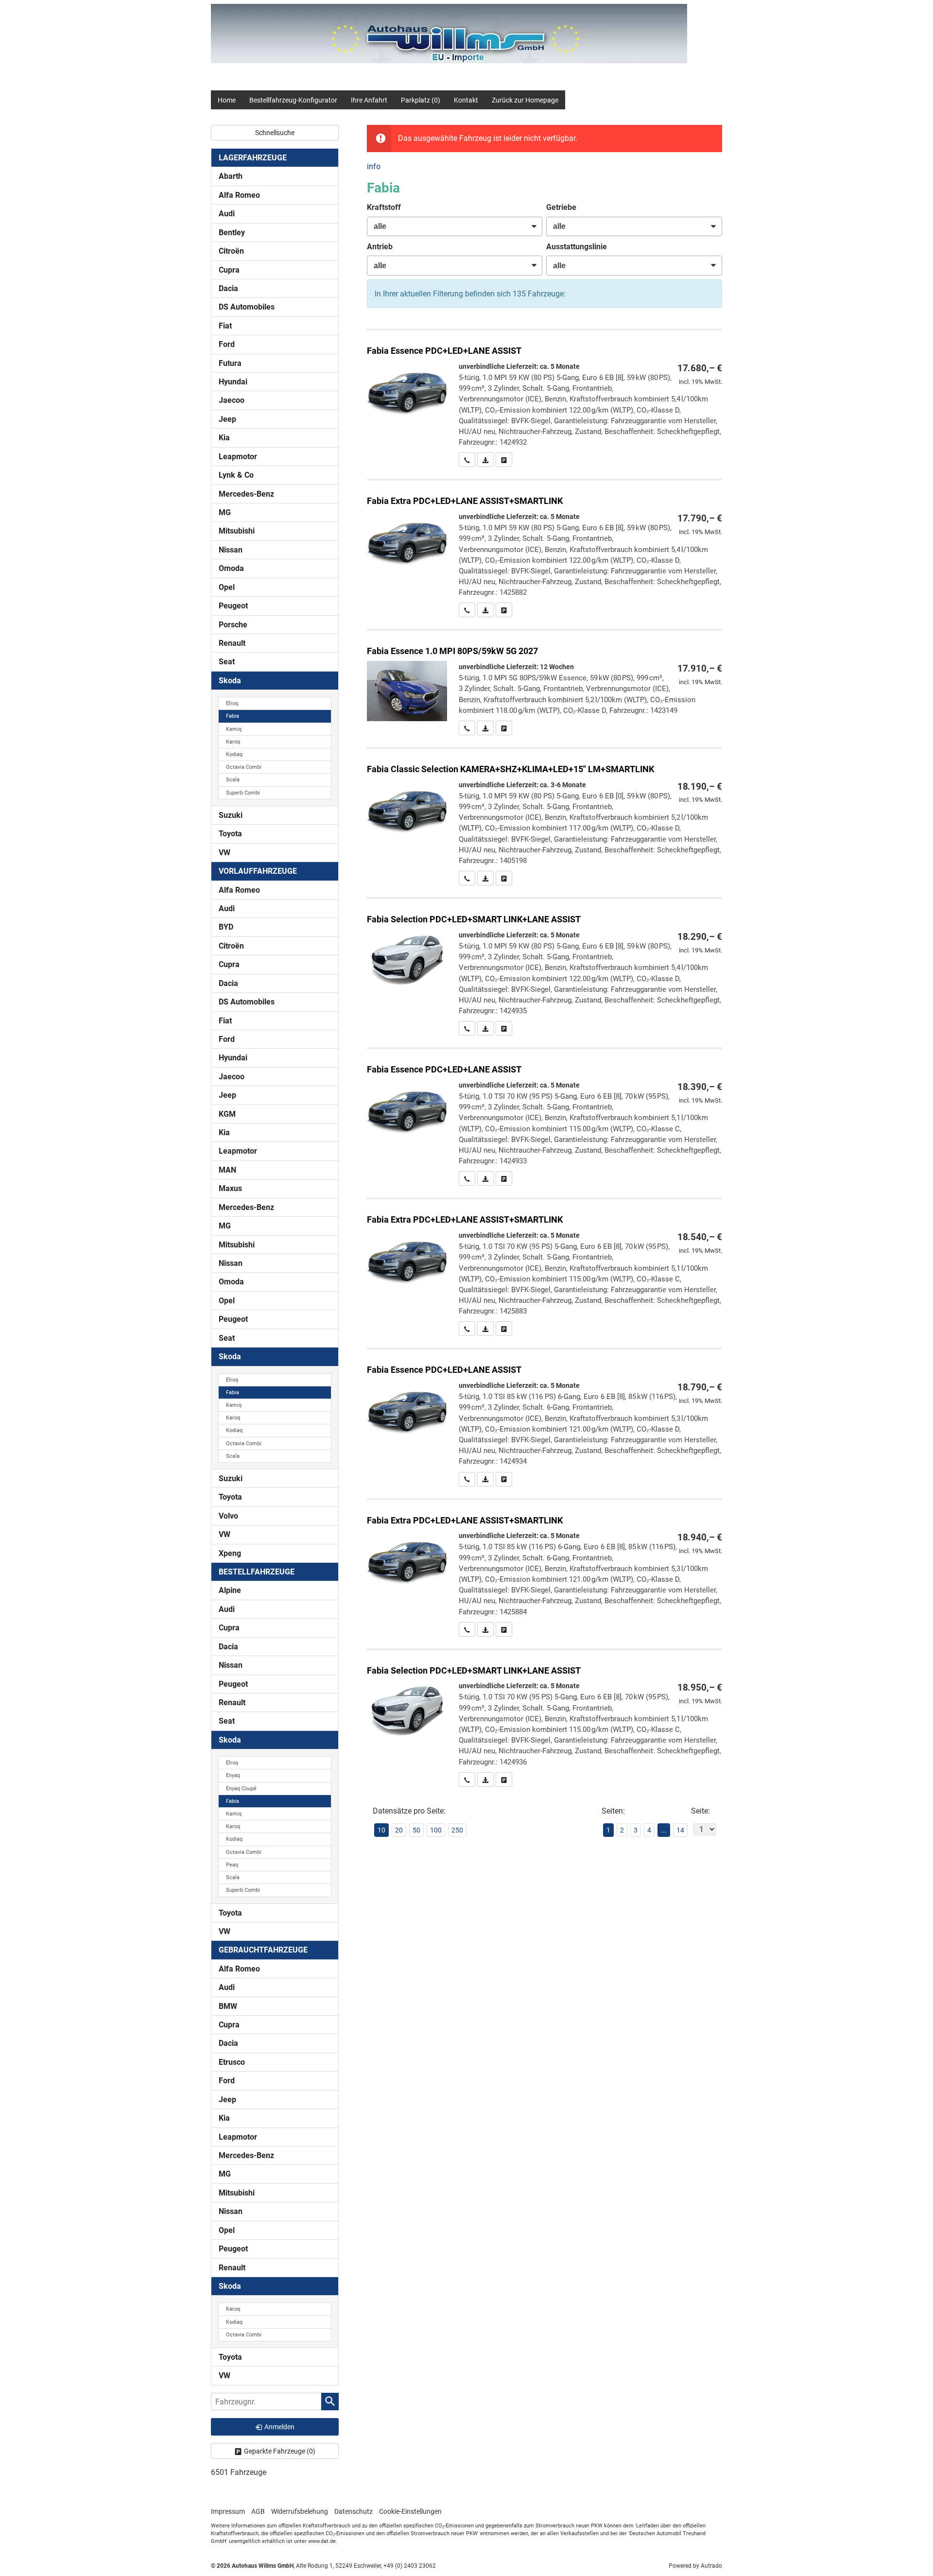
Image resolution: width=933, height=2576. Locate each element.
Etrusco (232, 2062)
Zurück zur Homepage (525, 100)
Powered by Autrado (695, 2566)
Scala (233, 780)
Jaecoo (232, 400)
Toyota (230, 834)
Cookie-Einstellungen (410, 2511)
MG (225, 512)
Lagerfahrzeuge (253, 158)
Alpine (230, 1590)
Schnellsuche (275, 133)
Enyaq (233, 1775)
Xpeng (230, 1553)
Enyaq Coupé (241, 1789)
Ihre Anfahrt (369, 100)
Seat (227, 662)
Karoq (233, 742)
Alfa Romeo (239, 195)
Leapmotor (238, 457)
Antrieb (380, 247)
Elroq (232, 703)
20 (399, 1830)
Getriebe (561, 207)
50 (416, 1830)
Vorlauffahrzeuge (258, 871)
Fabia (233, 716)
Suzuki (231, 815)
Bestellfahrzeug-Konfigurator (293, 100)
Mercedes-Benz (246, 494)
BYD (226, 927)
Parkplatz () (421, 100)
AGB (258, 2511)
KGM (227, 1114)
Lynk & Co (236, 475)
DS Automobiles (247, 307)
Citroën (231, 251)
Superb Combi (243, 793)
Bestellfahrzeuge (257, 1572)
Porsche (233, 625)
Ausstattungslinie (577, 247)
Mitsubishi (237, 531)
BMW (228, 2006)
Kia (224, 438)
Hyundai (233, 382)
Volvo (228, 1516)
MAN (227, 1170)
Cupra (229, 270)
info (374, 166)
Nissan (231, 550)
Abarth (231, 176)
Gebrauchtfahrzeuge (263, 1950)
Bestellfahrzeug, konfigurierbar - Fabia (544, 399)
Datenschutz (354, 2511)
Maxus (230, 1188)
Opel (227, 587)
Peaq (232, 1865)
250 (457, 1830)
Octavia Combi (244, 767)
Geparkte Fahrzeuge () (280, 2451)
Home (227, 100)
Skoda (230, 681)
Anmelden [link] (279, 2427)
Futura (230, 363)
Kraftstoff (384, 207)
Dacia (228, 288)
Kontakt (466, 100)
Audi (227, 214)
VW (225, 853)
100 (436, 1830)
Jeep (227, 419)
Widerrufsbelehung (300, 2511)
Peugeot (233, 606)
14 (680, 1830)
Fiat (225, 326)
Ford (227, 344)
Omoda (231, 568)
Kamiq (234, 729)
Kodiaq (234, 754)
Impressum (228, 2511)
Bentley (232, 233)
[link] (467, 460)
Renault (232, 643)
